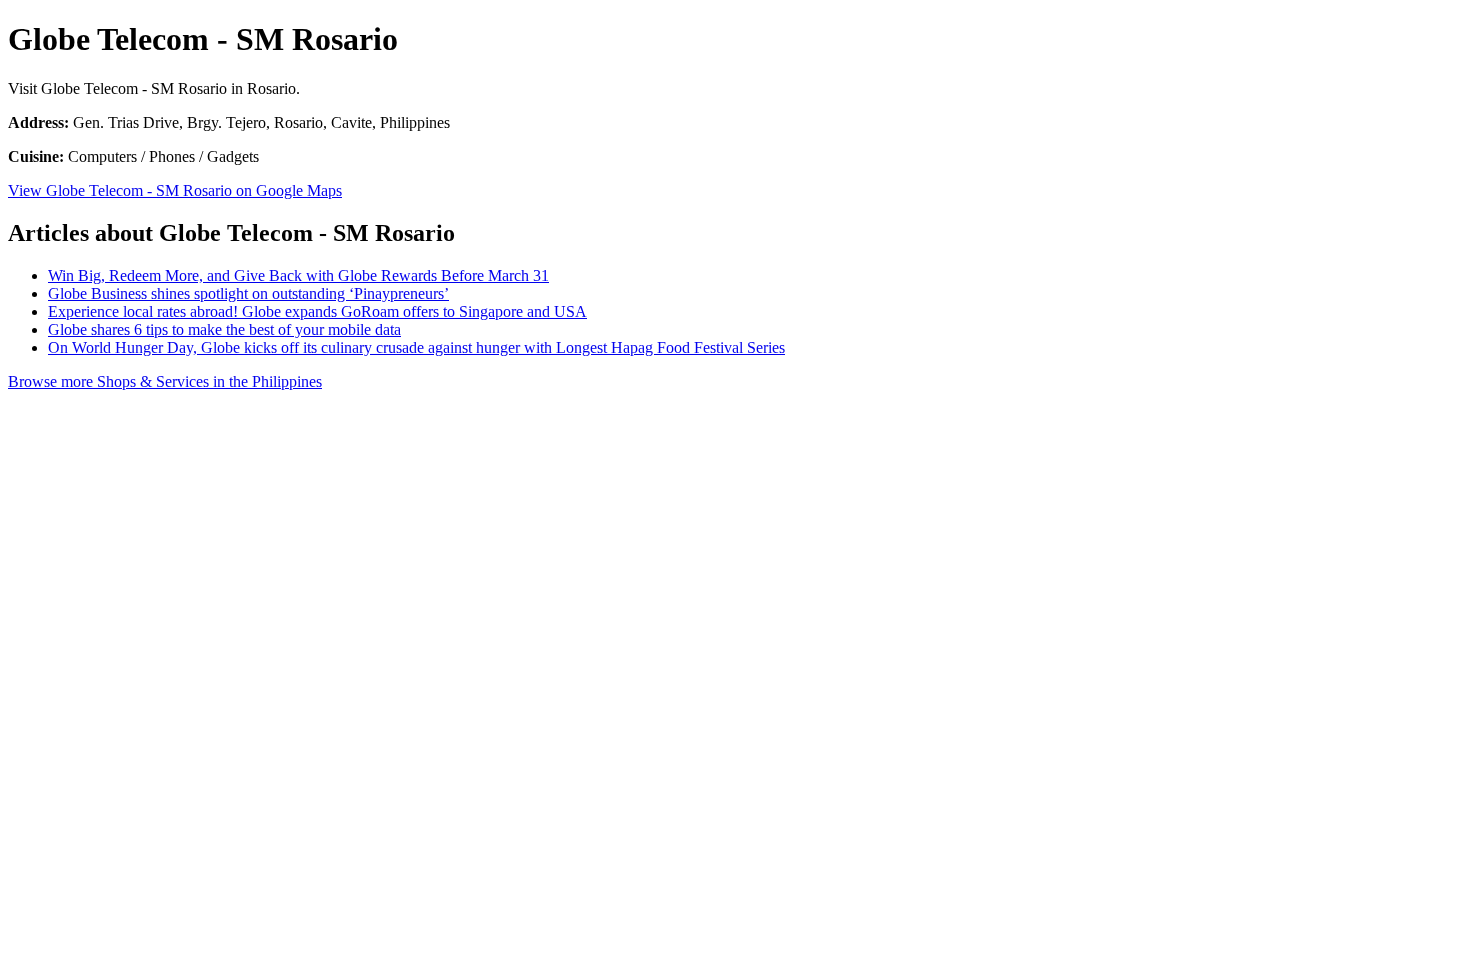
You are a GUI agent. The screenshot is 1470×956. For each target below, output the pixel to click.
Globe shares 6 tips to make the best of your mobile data (224, 329)
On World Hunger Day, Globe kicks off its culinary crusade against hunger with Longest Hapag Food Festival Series (416, 347)
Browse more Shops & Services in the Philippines (165, 381)
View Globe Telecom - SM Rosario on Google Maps (175, 190)
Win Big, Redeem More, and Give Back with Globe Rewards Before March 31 (298, 275)
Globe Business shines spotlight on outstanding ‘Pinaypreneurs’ (248, 293)
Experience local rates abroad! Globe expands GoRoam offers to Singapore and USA (317, 311)
